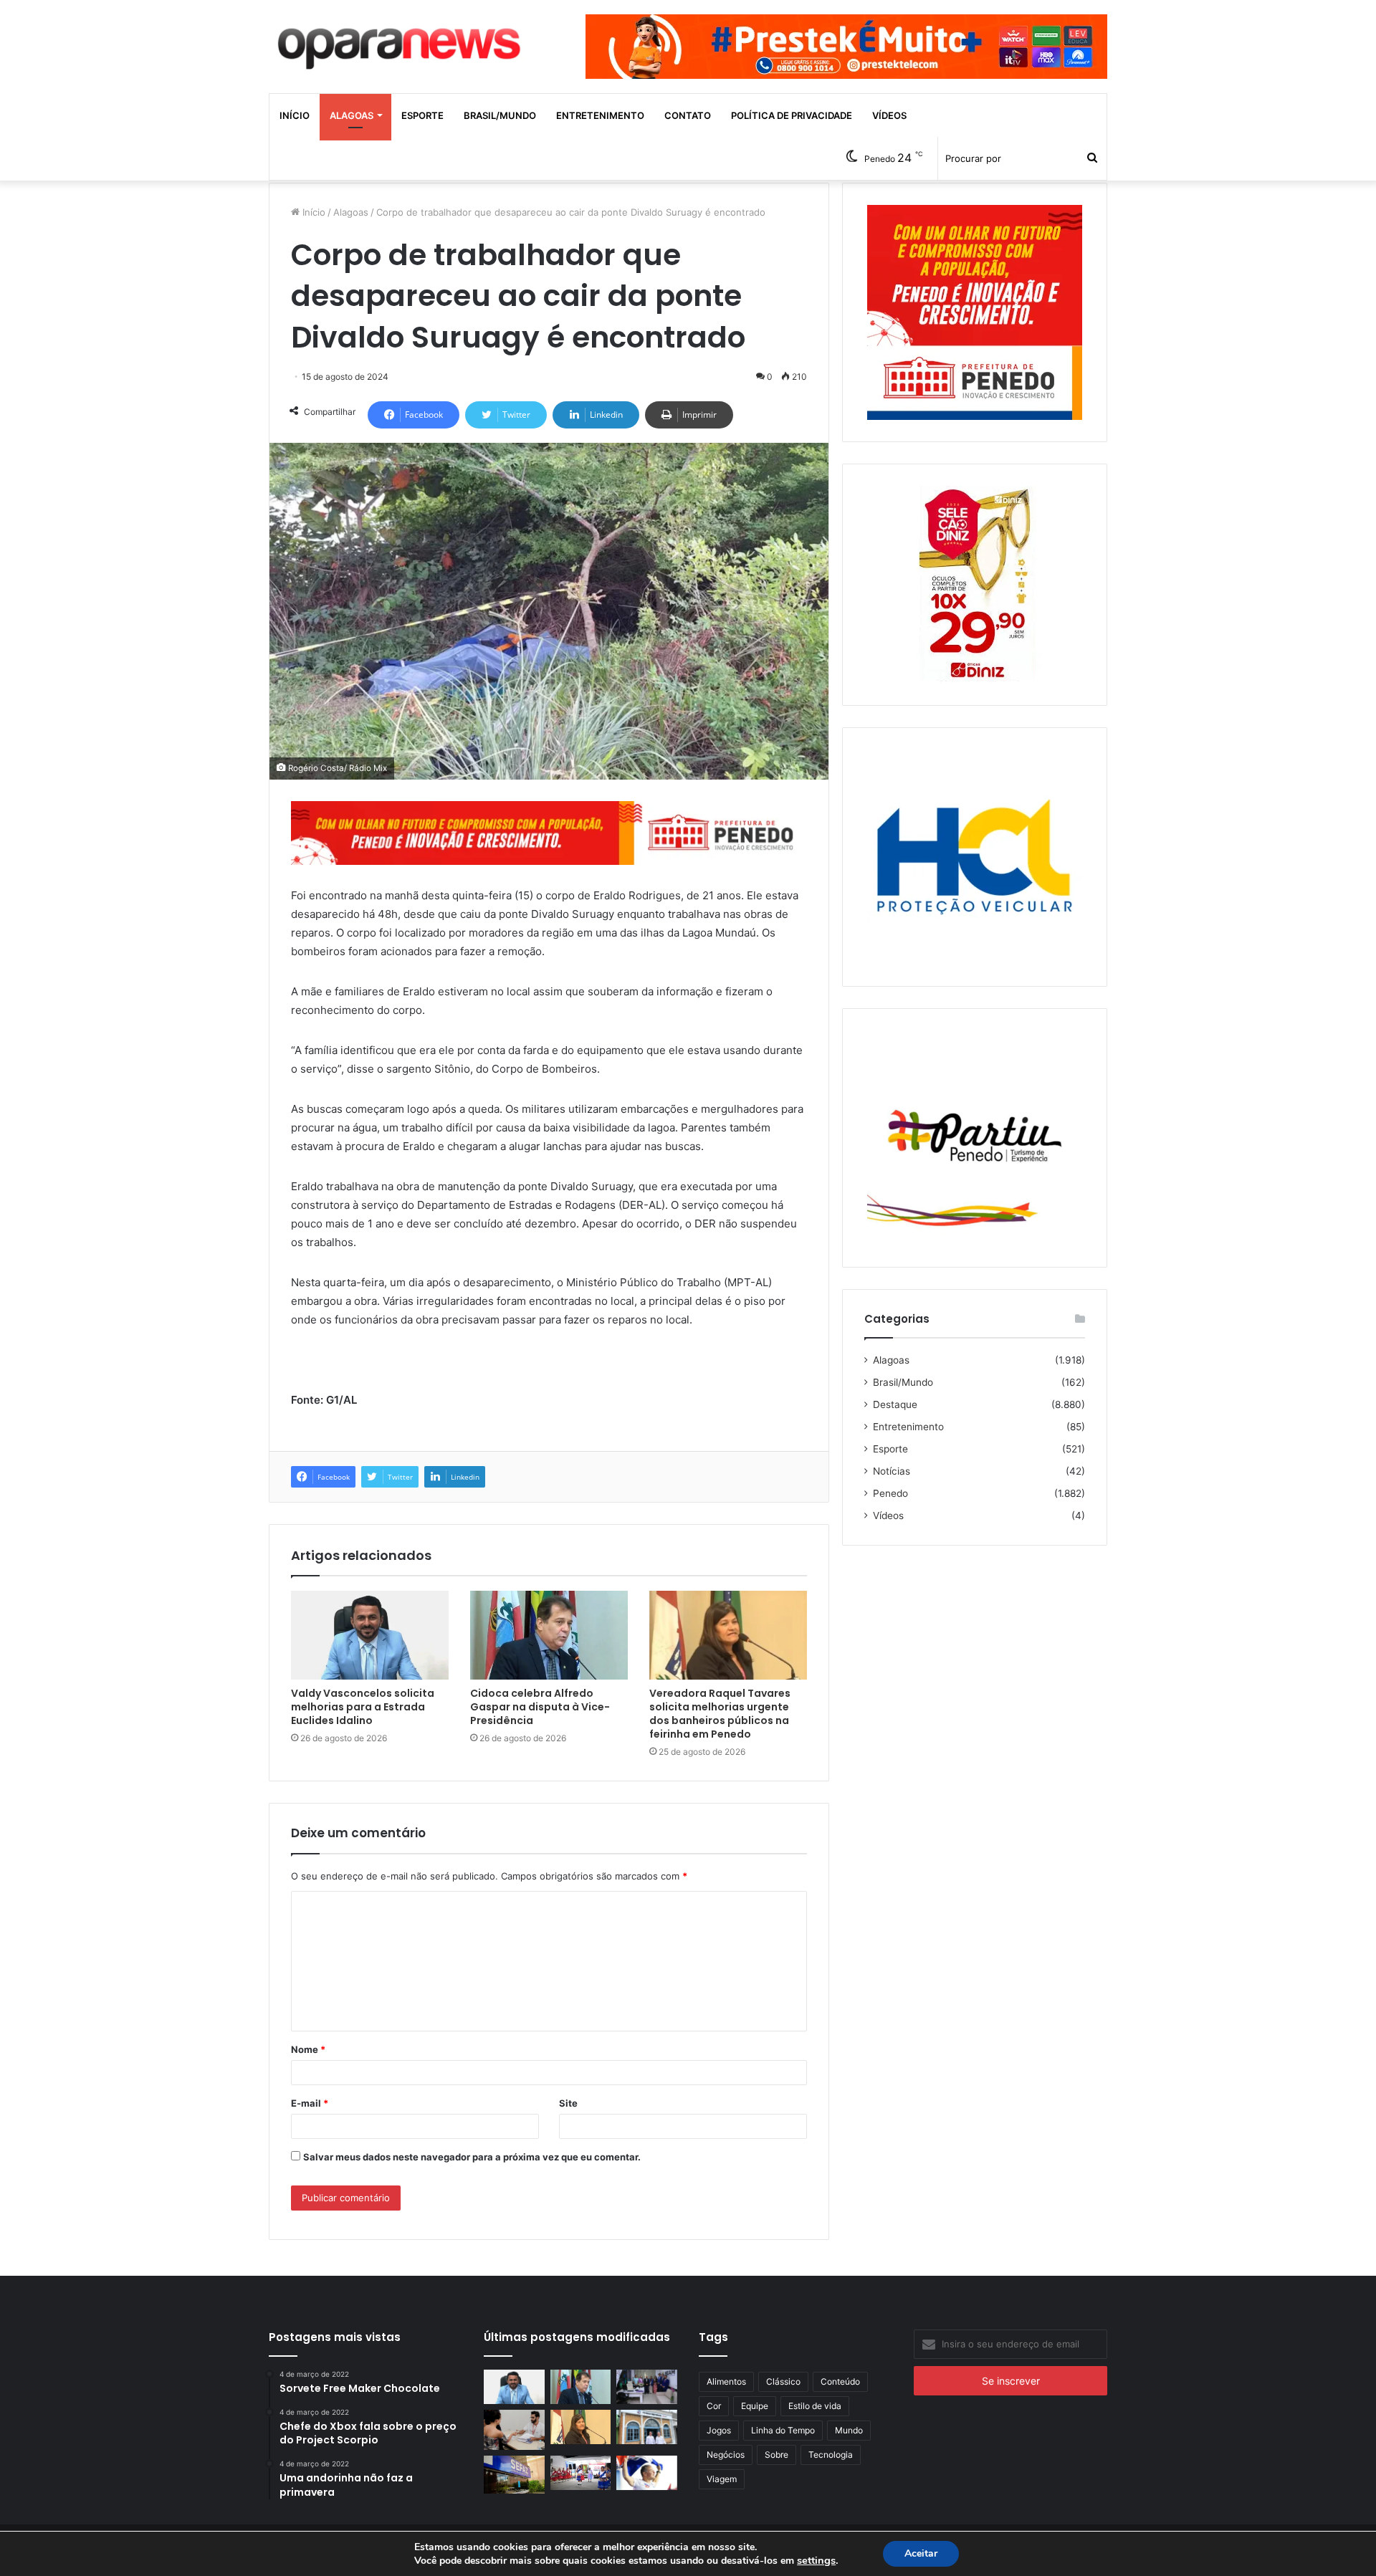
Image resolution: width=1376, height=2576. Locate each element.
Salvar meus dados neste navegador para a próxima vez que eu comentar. (472, 2157)
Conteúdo (840, 2381)
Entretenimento (600, 115)
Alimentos (726, 2381)
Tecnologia (831, 2455)
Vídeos (889, 115)
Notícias (892, 1471)
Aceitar (921, 2553)
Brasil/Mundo (500, 115)
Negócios (726, 2455)
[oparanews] (401, 42)
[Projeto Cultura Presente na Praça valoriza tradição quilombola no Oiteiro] (581, 2473)
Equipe (755, 2406)
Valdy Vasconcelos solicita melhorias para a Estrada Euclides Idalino (363, 1707)
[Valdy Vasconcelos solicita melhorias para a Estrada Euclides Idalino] (370, 1635)
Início (295, 115)
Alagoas (352, 115)
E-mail (310, 2103)
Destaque (895, 1404)
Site (568, 2103)
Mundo (849, 2430)
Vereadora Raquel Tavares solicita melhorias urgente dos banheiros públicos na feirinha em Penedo (720, 1714)
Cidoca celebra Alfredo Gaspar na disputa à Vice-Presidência (540, 1707)
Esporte (422, 115)
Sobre (777, 2455)
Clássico (783, 2381)
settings (816, 2560)
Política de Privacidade (792, 115)
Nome (308, 2049)
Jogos (719, 2430)
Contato (688, 115)
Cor (714, 2406)
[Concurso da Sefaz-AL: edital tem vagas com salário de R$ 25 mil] (514, 2474)
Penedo (890, 1493)
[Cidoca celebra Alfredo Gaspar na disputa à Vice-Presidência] (549, 1635)
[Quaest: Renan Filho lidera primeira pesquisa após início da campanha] (647, 2473)
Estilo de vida (815, 2406)
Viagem (722, 2479)
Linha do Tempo (783, 2430)
